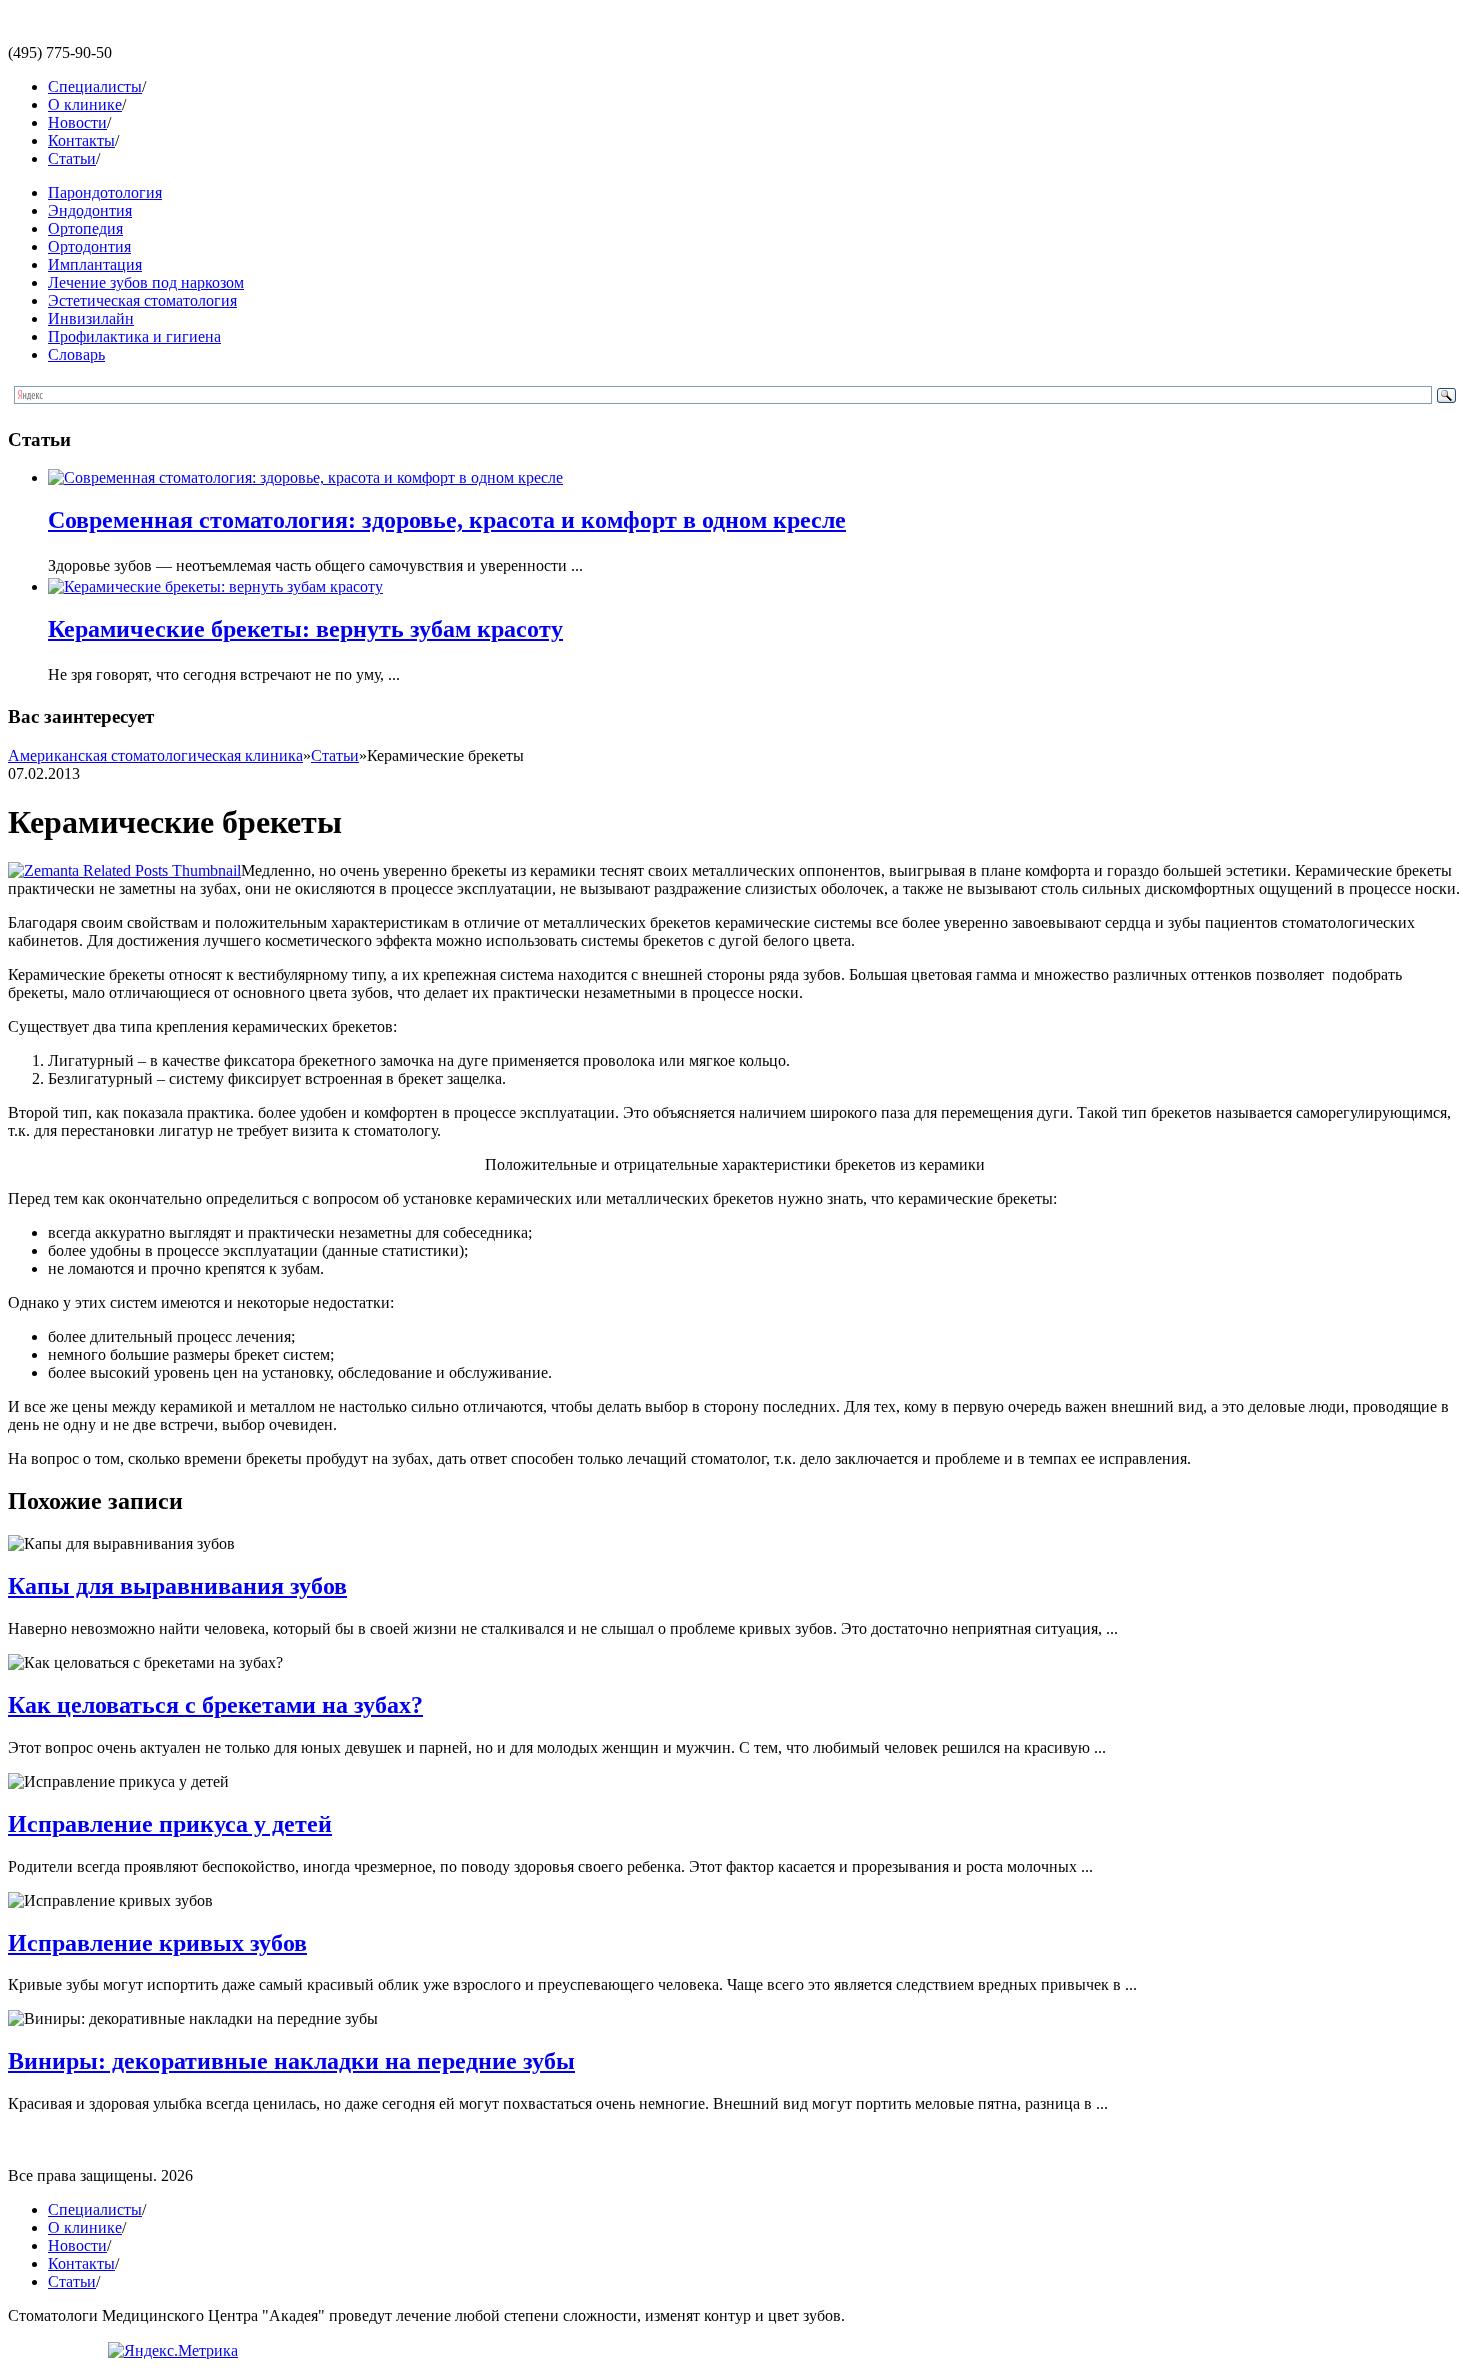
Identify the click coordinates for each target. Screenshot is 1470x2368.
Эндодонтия (90, 210)
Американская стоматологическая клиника (155, 755)
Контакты (81, 140)
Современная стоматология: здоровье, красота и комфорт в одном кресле (447, 520)
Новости (77, 122)
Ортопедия (85, 228)
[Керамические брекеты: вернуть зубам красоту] (215, 586)
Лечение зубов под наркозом (146, 282)
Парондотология (105, 192)
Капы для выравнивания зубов (177, 1586)
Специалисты (95, 86)
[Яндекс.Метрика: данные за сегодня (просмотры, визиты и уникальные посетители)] (173, 2351)
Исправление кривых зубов (157, 1943)
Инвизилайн (91, 318)
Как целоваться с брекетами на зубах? (215, 1705)
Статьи (72, 158)
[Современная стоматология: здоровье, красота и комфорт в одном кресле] (305, 477)
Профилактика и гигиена (134, 336)
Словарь (76, 354)
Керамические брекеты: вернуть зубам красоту (305, 629)
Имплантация (95, 264)
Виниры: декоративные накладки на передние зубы (291, 2061)
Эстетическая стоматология (142, 300)
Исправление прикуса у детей (170, 1824)
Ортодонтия (89, 246)
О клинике (85, 104)
